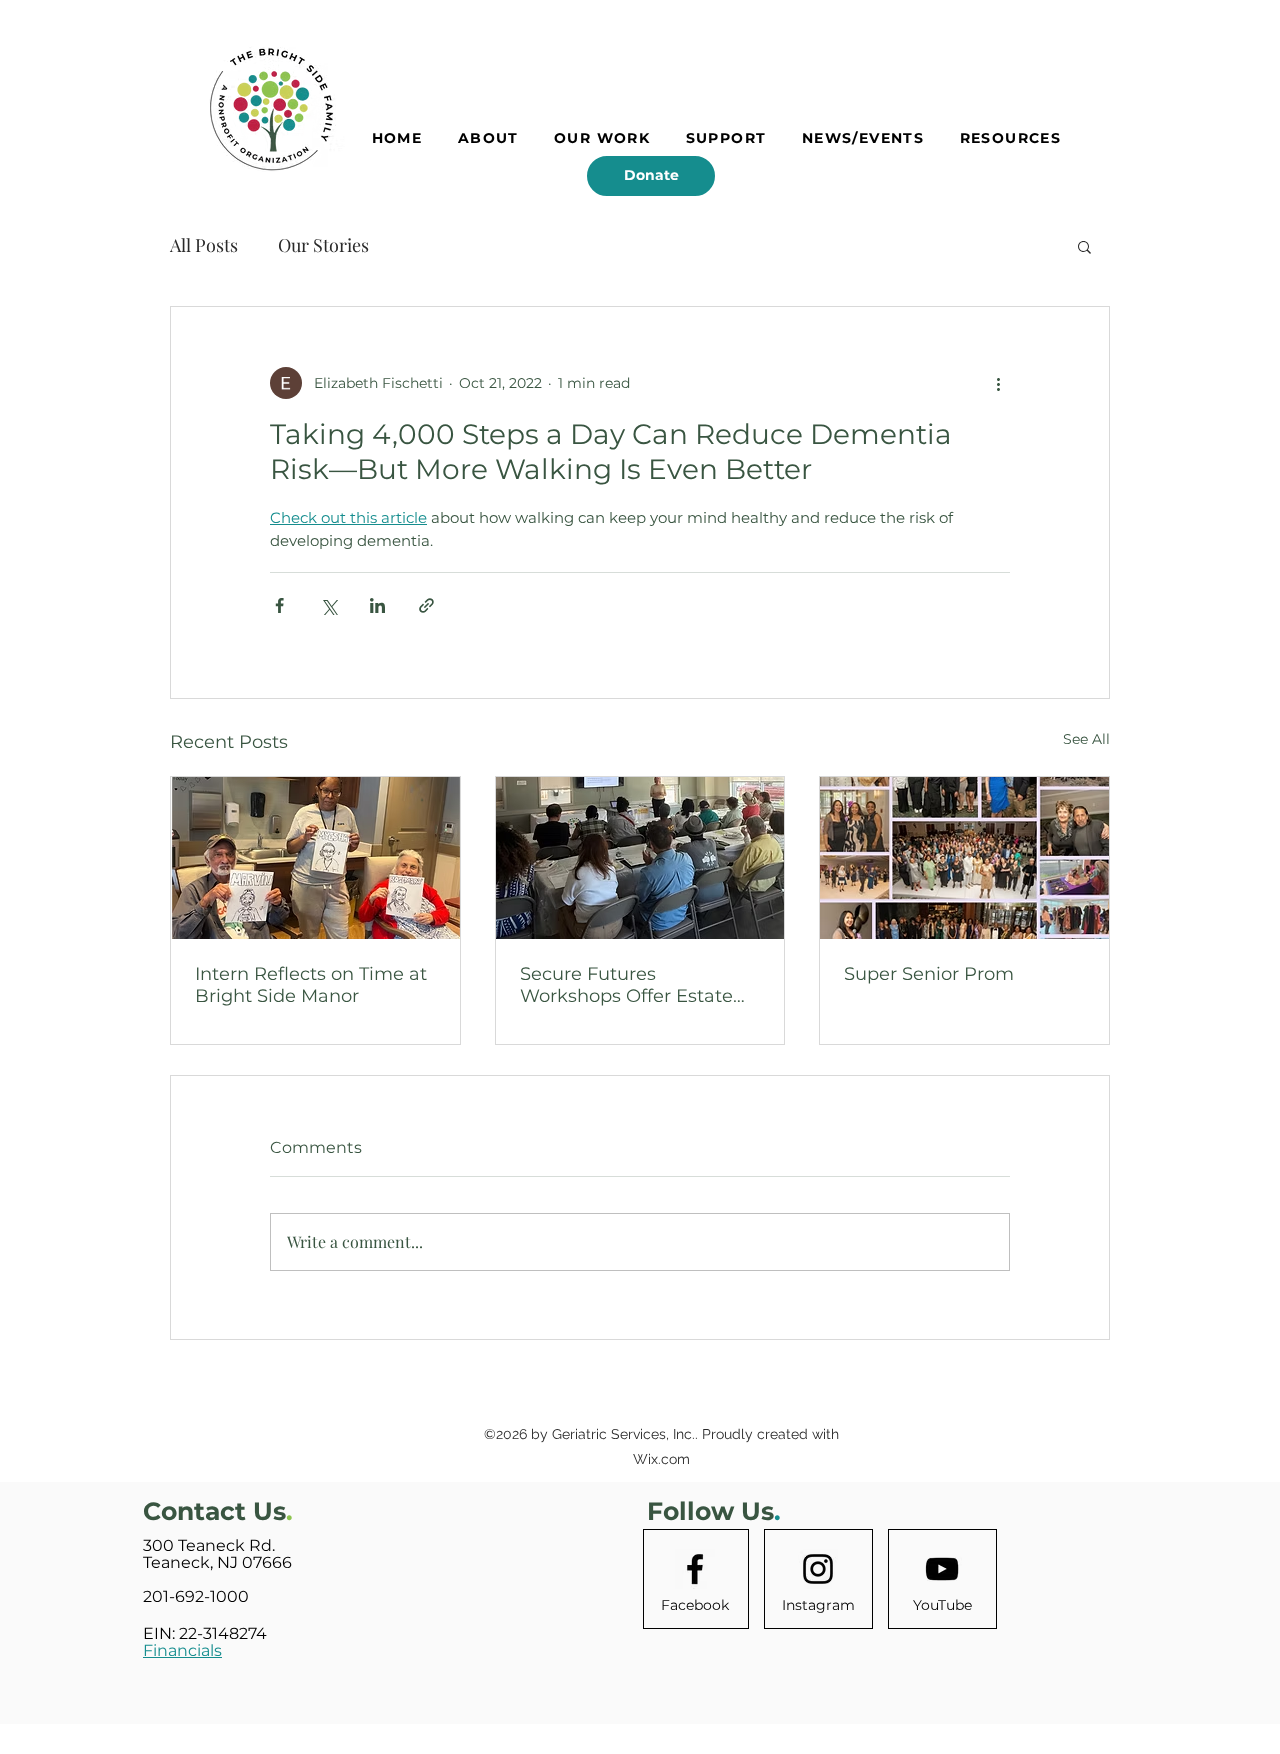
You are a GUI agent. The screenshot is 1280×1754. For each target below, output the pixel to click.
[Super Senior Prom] (964, 858)
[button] (1084, 246)
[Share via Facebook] (279, 605)
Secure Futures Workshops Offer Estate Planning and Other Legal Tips (637, 985)
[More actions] (998, 383)
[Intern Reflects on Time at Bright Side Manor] (315, 858)
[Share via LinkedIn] (377, 605)
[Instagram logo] (818, 1569)
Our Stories (323, 245)
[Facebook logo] (695, 1569)
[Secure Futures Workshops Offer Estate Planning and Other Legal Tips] (640, 858)
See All (1086, 739)
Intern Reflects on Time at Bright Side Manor (311, 985)
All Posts (204, 245)
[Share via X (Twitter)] (328, 605)
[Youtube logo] (942, 1569)
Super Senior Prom (929, 974)
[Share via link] (426, 605)
